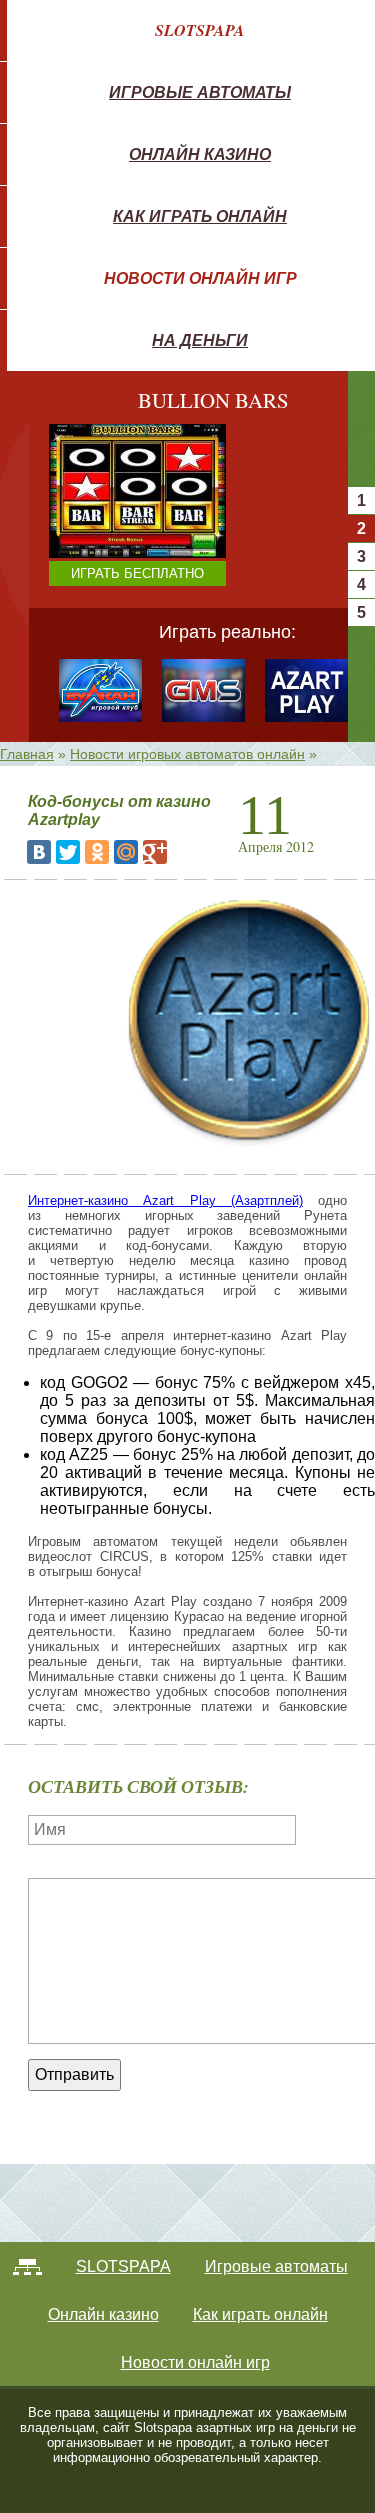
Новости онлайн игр (200, 278)
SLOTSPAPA (200, 30)
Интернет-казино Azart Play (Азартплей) (165, 1200)
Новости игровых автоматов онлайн (187, 754)
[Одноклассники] (97, 852)
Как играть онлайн (200, 216)
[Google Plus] (155, 852)
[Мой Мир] (126, 852)
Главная (27, 754)
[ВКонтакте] (39, 852)
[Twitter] (68, 852)
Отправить (74, 2074)
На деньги (200, 340)
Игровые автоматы (200, 92)
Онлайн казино (200, 154)
